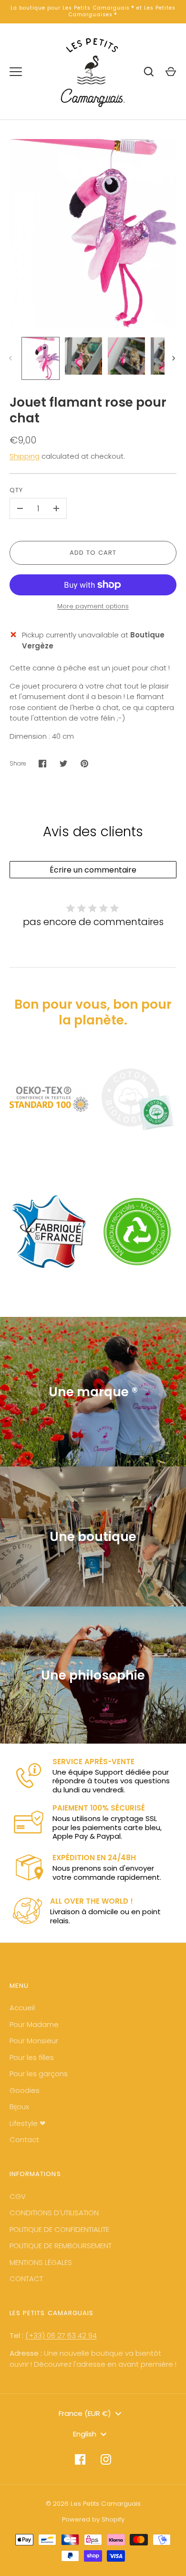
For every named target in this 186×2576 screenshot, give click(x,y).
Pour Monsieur (34, 2041)
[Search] (149, 72)
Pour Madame (34, 2024)
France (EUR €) (85, 2413)
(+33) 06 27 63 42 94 (61, 2335)
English (85, 2434)
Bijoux (19, 2107)
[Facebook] (80, 2459)
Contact (24, 2139)
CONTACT (26, 2279)
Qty (16, 490)
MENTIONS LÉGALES (41, 2262)
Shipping (25, 456)
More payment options (93, 606)
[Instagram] (106, 2459)
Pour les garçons (39, 2074)
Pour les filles (32, 2057)
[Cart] (171, 72)
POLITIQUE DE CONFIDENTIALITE (59, 2229)
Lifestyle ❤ (28, 2123)
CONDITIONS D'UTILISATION (54, 2213)
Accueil (22, 2008)
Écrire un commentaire (93, 870)
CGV (18, 2196)
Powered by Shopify (93, 2519)
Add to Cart (93, 553)
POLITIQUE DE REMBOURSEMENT (61, 2246)
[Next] (175, 358)
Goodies (25, 2090)
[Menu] (16, 72)
